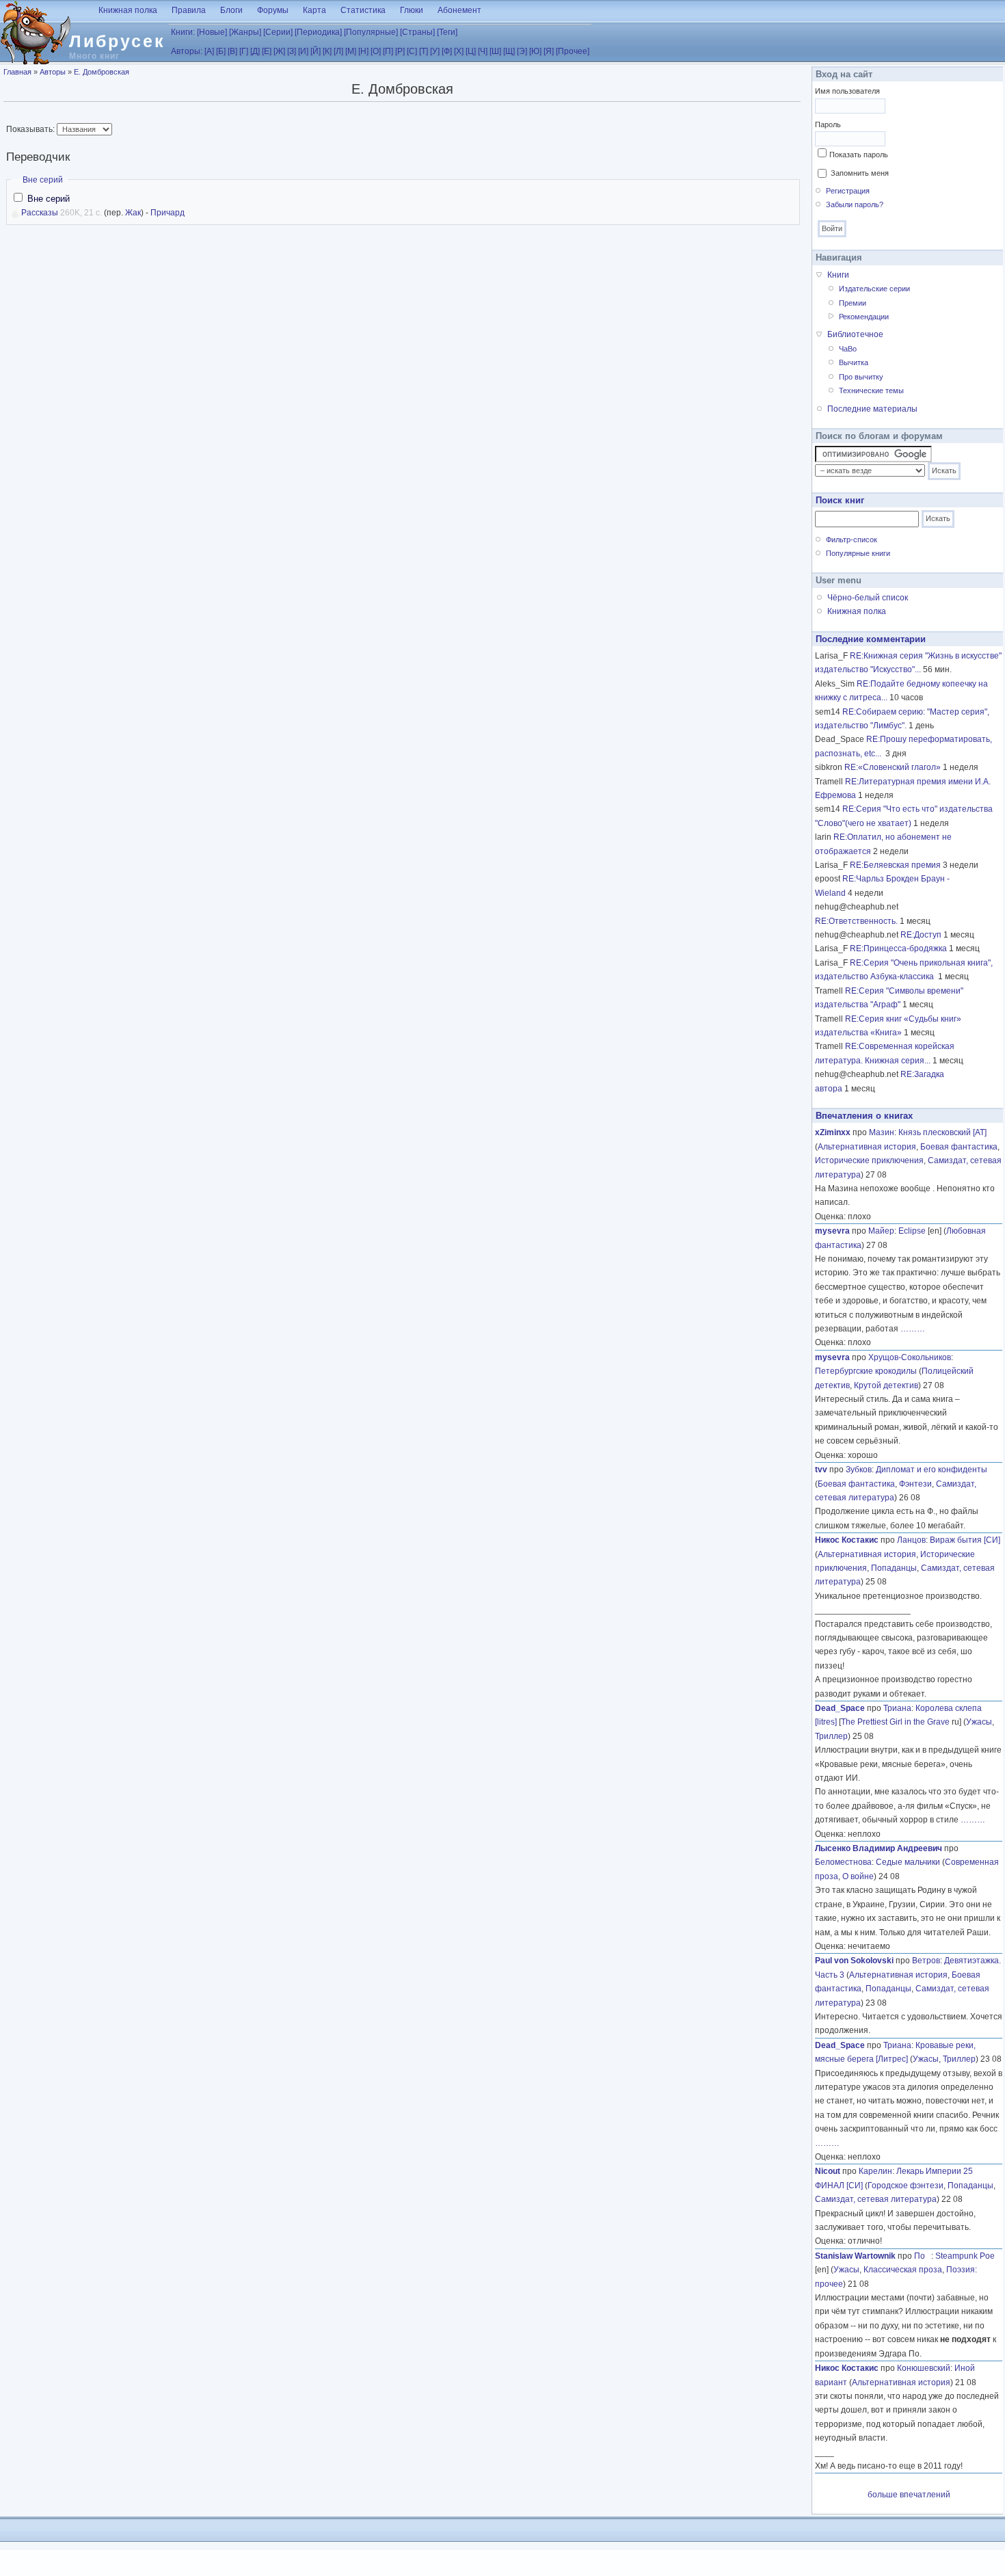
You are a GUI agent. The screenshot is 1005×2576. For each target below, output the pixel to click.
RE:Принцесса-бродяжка (898, 948)
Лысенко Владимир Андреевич (879, 1848)
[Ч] (483, 51)
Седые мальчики (908, 1862)
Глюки (412, 10)
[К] (327, 51)
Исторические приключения (869, 1160)
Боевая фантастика (959, 1147)
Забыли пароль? (855, 204)
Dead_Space (840, 1708)
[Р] (400, 51)
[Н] (363, 51)
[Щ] (509, 51)
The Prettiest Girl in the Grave (895, 1722)
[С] (412, 51)
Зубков (859, 1470)
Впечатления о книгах (864, 1116)
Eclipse (912, 1231)
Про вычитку (861, 377)
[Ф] (447, 51)
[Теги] (447, 32)
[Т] (424, 51)
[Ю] (535, 51)
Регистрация (848, 191)
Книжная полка (128, 10)
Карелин (875, 2171)
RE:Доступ (921, 935)
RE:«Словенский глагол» (893, 767)
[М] (351, 51)
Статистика (363, 10)
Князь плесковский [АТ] (942, 1132)
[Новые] (212, 32)
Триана (897, 1708)
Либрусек (117, 41)
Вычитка (854, 362)
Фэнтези (915, 1484)
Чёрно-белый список (868, 598)
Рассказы (40, 213)
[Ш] (495, 51)
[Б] (221, 51)
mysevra (832, 1231)
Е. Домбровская (102, 72)
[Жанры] (245, 32)
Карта (314, 10)
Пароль (828, 124)
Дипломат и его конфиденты (932, 1470)
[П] (388, 51)
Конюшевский (924, 2368)
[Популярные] (371, 32)
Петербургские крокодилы (866, 1371)
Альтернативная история (867, 1147)
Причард (167, 213)
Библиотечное (855, 334)
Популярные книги (858, 553)
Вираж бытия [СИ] (965, 1540)
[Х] (459, 51)
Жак (133, 213)
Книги (838, 275)
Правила (189, 10)
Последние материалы (872, 409)
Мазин (882, 1132)
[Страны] (417, 32)
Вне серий (43, 180)
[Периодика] (318, 32)
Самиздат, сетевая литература (876, 2199)
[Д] (255, 51)
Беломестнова (843, 1862)
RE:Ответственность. (856, 921)
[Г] (244, 51)
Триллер (831, 1736)
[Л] (338, 51)
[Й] (316, 51)
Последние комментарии (871, 639)
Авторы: (187, 51)
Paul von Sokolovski (854, 1961)
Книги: (183, 32)
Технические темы (871, 390)
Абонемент (459, 10)
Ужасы (979, 1722)
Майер (881, 1231)
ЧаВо (848, 349)
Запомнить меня (860, 173)
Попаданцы (894, 1568)
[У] (435, 51)
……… (913, 1329)
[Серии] (278, 32)
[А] (209, 51)
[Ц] (471, 51)
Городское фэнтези (906, 2186)
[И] (303, 51)
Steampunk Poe (965, 2256)
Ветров (926, 1961)
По (923, 2256)
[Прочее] (573, 51)
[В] (232, 51)
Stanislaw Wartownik (855, 2256)
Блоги (231, 10)
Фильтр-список (852, 540)
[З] (292, 51)
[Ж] (279, 51)
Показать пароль (859, 155)
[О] (376, 51)
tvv (821, 1470)
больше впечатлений (909, 2495)
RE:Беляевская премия (895, 865)
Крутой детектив (886, 1385)
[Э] (522, 51)
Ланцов (911, 1540)
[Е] (267, 51)
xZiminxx (833, 1132)
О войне (858, 1876)
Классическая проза (903, 2270)
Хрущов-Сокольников (910, 1357)
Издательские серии (874, 289)
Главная (17, 72)
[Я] (549, 51)
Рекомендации (864, 317)
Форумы (273, 10)
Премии (853, 303)
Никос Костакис (847, 1540)
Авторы (53, 72)
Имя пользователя (847, 91)
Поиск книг (840, 500)
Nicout (828, 2171)
